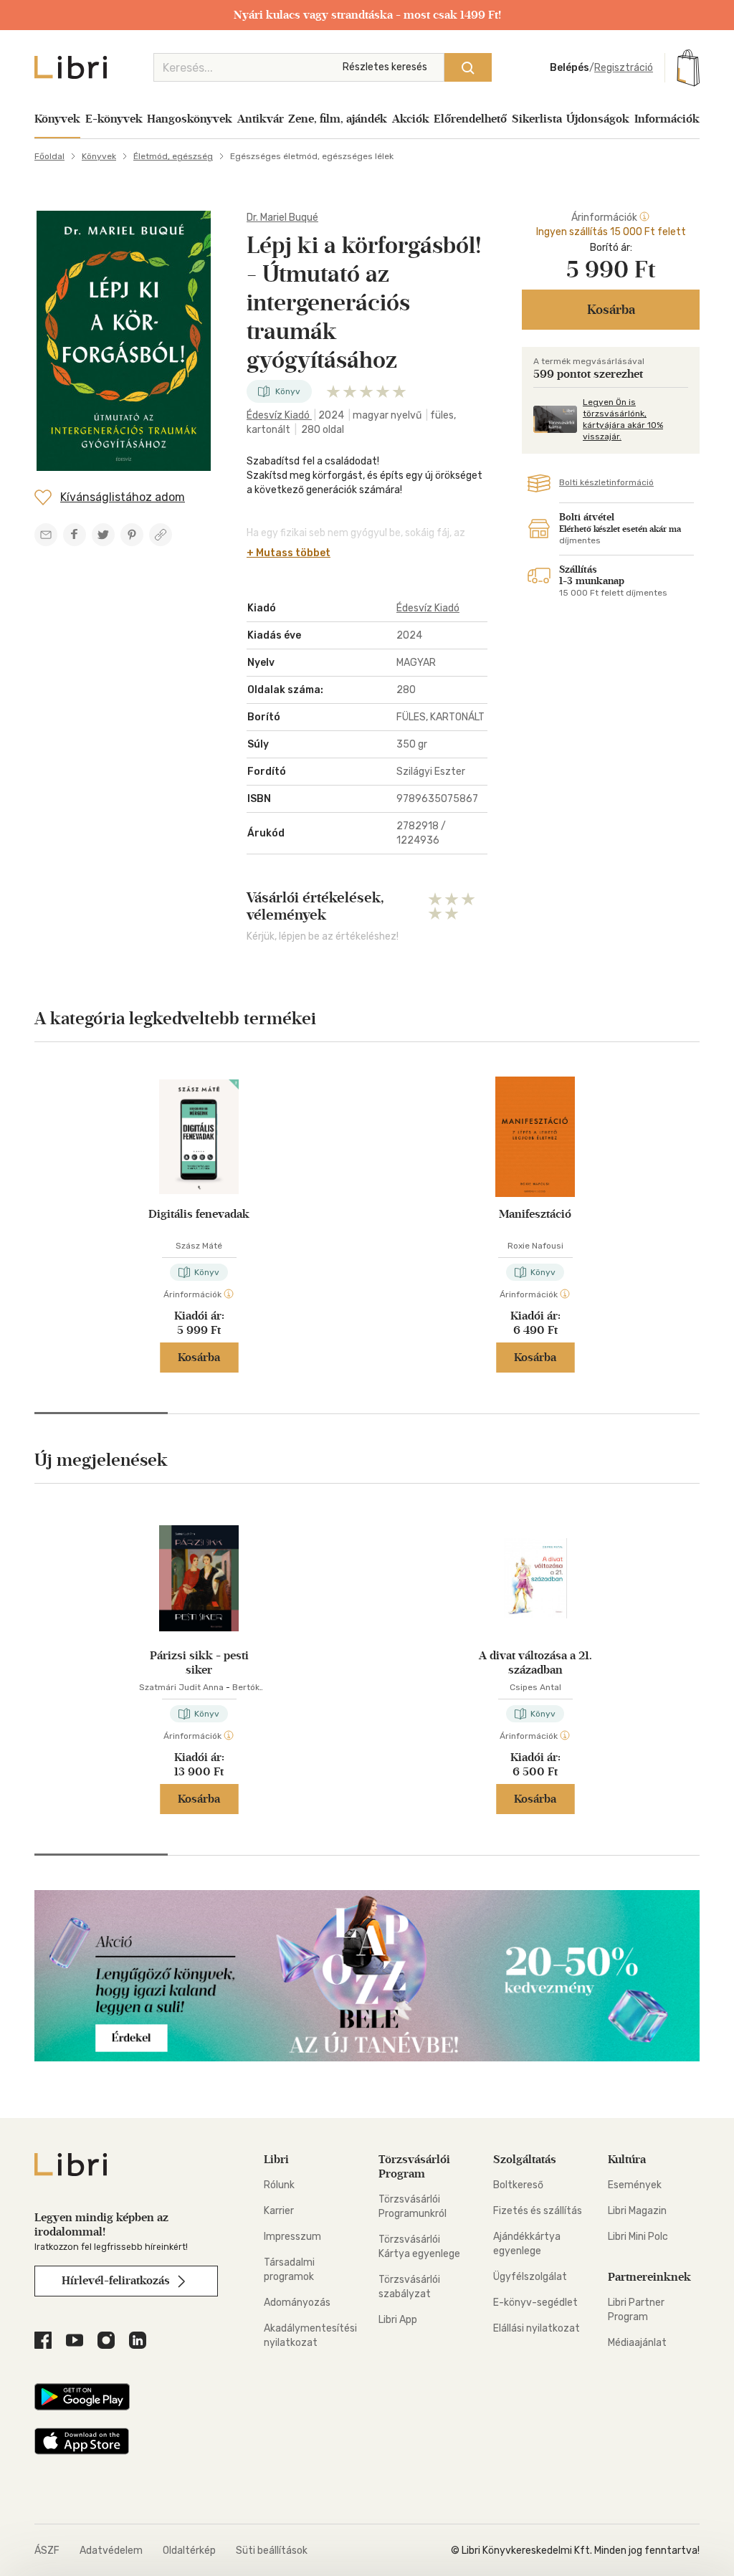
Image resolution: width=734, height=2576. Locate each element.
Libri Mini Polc (638, 2237)
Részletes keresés (385, 67)
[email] (46, 535)
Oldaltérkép (189, 2551)
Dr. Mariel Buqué (282, 218)
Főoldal (49, 156)
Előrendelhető (470, 119)
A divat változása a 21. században (535, 1663)
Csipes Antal (535, 1687)
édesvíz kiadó (279, 415)
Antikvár (261, 119)
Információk (667, 119)
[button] (101, 1413)
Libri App (398, 2320)
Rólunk (279, 2185)
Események (635, 2185)
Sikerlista (537, 119)
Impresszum (292, 2237)
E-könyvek (114, 119)
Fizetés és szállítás (538, 2211)
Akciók (411, 119)
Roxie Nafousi (535, 1246)
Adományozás (297, 2303)
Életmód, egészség (173, 156)
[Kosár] (688, 67)
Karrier (279, 2211)
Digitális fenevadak (199, 1214)
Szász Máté (199, 1246)
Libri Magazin (637, 2211)
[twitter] (103, 535)
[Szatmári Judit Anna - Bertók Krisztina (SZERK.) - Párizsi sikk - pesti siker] (199, 1578)
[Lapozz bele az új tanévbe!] (367, 2057)
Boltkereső (518, 2185)
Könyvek (57, 119)
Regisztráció (624, 68)
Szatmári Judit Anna (181, 1687)
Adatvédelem (111, 2551)
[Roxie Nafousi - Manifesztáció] (535, 1137)
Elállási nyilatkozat (537, 2328)
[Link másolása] (161, 535)
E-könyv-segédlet (535, 2303)
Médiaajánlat (637, 2343)
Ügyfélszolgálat (530, 2277)
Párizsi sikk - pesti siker (199, 1663)
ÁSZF (47, 2551)
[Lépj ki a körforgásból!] (124, 341)
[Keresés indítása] (468, 67)
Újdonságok (598, 119)
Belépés (569, 68)
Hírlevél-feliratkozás (117, 2280)
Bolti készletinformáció (606, 482)
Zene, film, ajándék (338, 119)
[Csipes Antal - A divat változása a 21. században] (535, 1578)
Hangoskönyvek (190, 119)
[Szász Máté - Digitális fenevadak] (199, 1137)
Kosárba (199, 1357)
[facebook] (75, 535)
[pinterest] (132, 535)
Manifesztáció (535, 1214)
